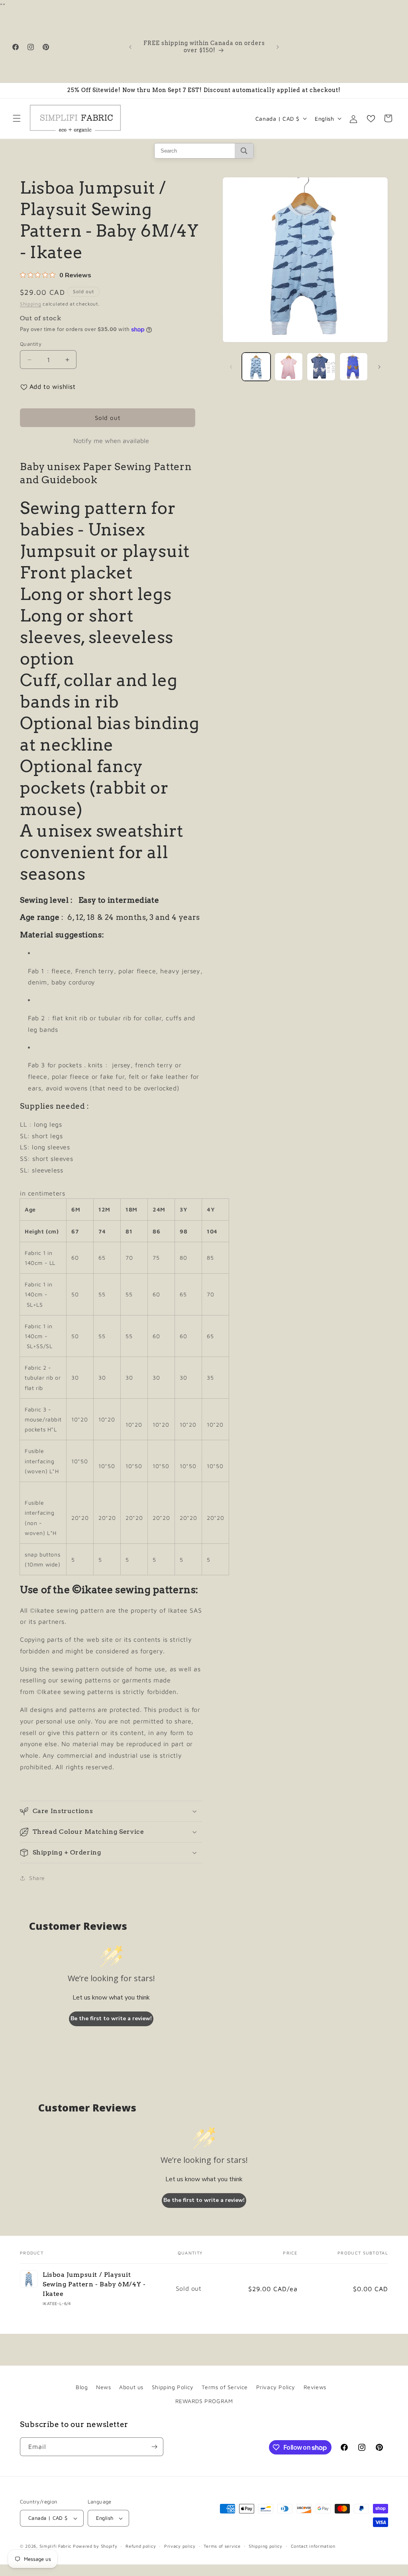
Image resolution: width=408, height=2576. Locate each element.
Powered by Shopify (95, 2546)
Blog (82, 2387)
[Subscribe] (154, 2447)
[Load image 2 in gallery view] (289, 367)
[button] (17, 118)
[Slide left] (231, 367)
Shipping (31, 304)
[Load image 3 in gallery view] (321, 367)
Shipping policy (266, 2546)
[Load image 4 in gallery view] (354, 367)
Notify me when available (111, 441)
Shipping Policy (173, 2387)
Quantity (31, 344)
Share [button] (37, 1878)
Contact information (313, 2546)
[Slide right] (379, 367)
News (103, 2387)
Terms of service (222, 2546)
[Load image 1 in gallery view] (256, 367)
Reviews (315, 2387)
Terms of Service (225, 2387)
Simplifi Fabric (56, 2546)
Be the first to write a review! (111, 2018)
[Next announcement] (278, 47)
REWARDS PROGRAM (204, 2401)
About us (131, 2387)
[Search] (244, 151)
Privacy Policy (276, 2387)
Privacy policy (180, 2546)
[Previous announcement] (130, 47)
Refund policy (141, 2546)
